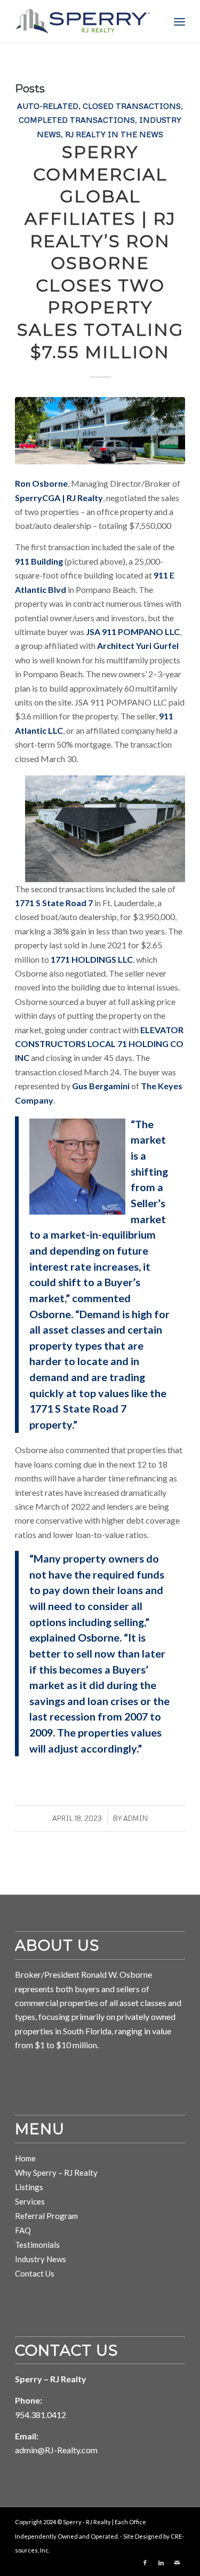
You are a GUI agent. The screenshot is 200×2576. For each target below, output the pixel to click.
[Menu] (179, 21)
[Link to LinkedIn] (161, 2563)
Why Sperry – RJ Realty (56, 2173)
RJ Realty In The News (114, 134)
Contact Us (35, 2273)
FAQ (23, 2230)
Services (30, 2201)
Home (25, 2158)
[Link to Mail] (177, 2563)
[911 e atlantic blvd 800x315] (100, 431)
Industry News (41, 2259)
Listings (29, 2187)
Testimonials (37, 2245)
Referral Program (46, 2216)
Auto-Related (48, 106)
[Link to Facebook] (145, 2563)
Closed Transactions (132, 106)
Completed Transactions (77, 120)
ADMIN (135, 1818)
